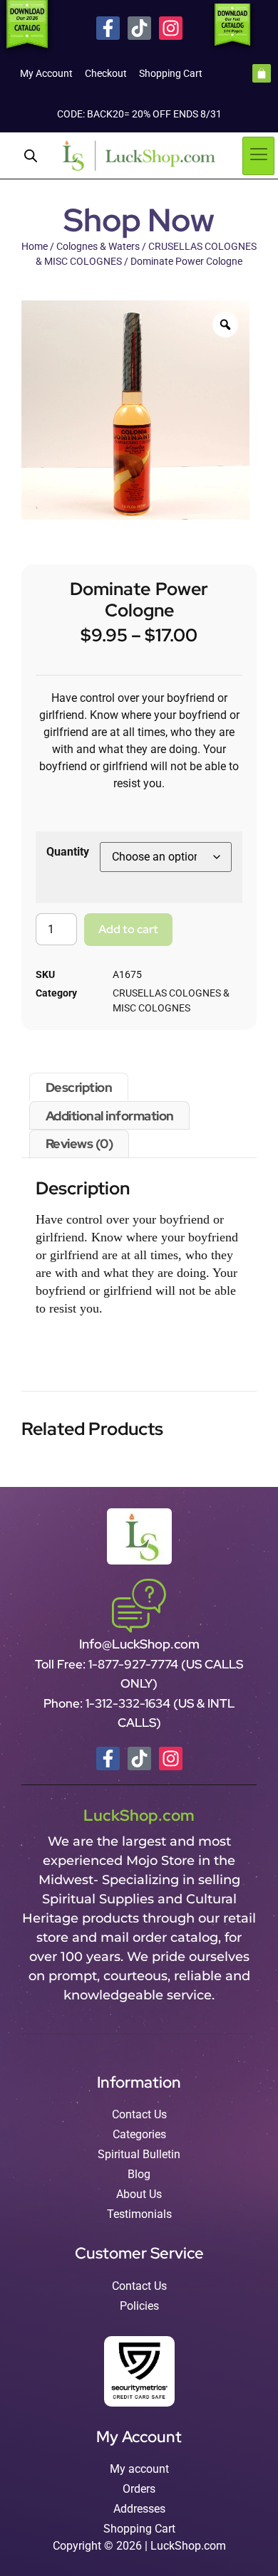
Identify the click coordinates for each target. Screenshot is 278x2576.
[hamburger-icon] (258, 156)
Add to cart (128, 929)
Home (35, 246)
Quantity (68, 852)
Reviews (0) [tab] (79, 1144)
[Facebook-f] (108, 28)
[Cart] (262, 73)
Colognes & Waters (98, 246)
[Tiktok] (139, 28)
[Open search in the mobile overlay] (31, 156)
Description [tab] (79, 1087)
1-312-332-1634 (129, 1703)
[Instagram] (171, 28)
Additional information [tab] (110, 1116)
